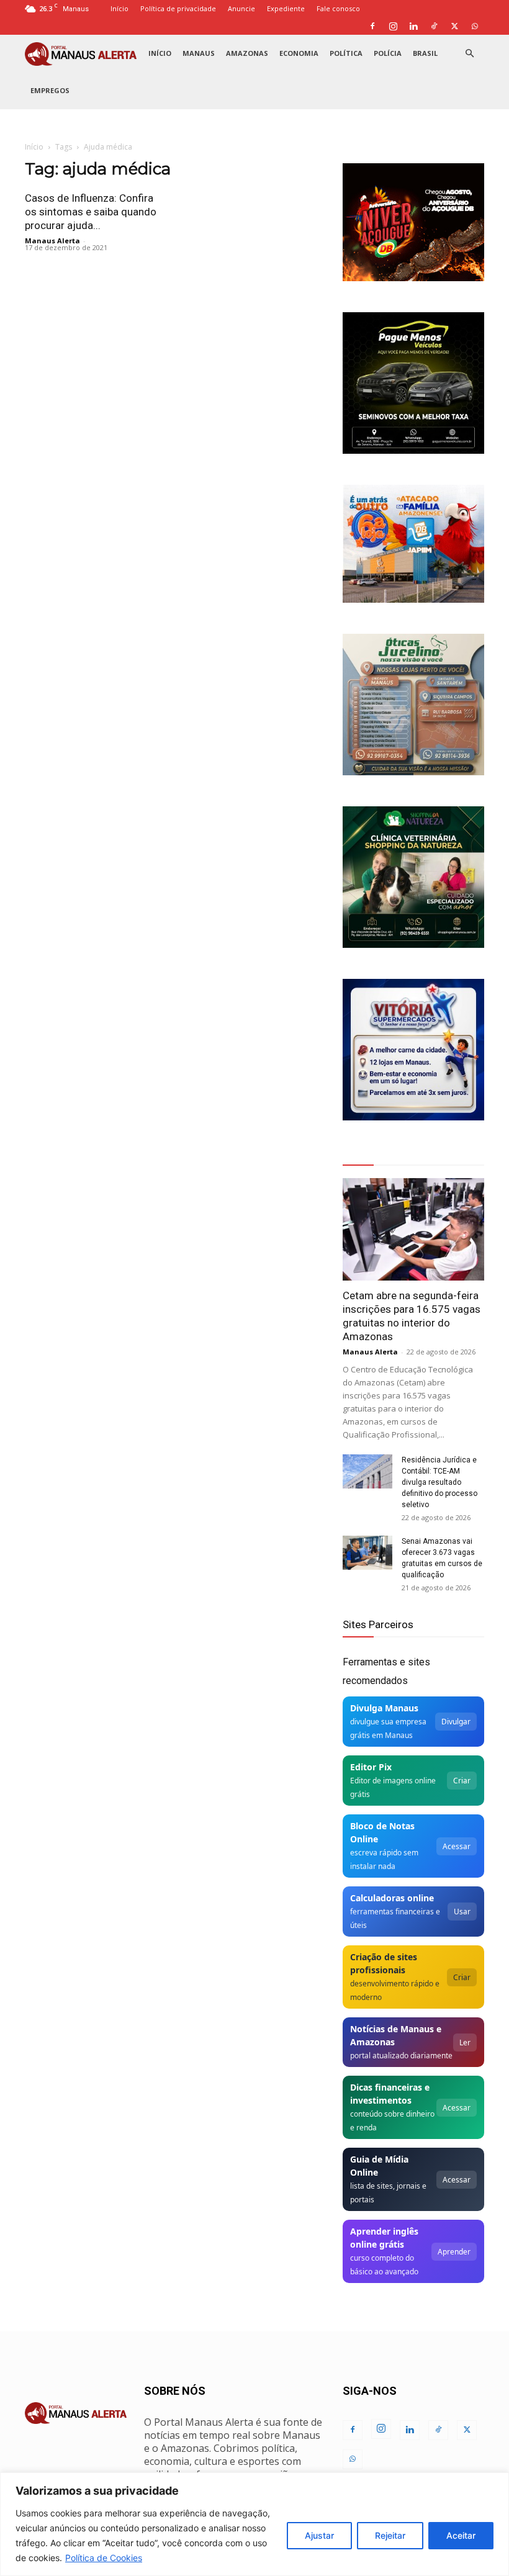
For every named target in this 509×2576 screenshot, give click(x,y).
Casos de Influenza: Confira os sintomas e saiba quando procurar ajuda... (91, 212)
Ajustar (319, 2535)
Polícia (388, 53)
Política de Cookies (104, 2558)
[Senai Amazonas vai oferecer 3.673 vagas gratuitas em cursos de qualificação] (367, 1553)
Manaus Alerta (52, 241)
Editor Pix (371, 1767)
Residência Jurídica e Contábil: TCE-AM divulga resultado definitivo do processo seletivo (439, 1482)
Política (346, 53)
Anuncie (241, 8)
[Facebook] (372, 26)
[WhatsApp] (475, 26)
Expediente (286, 8)
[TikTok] (434, 26)
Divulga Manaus (384, 1708)
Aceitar (461, 2535)
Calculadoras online (392, 1898)
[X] (454, 26)
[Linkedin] (413, 26)
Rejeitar (390, 2535)
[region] (254, 2524)
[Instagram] (393, 26)
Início (119, 8)
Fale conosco (338, 8)
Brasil (425, 53)
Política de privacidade (178, 8)
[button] (469, 54)
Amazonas (247, 53)
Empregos (50, 90)
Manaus (199, 53)
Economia (299, 53)
